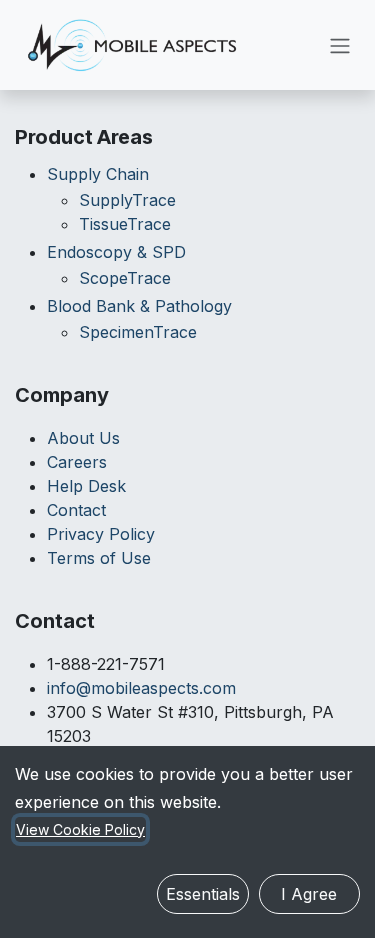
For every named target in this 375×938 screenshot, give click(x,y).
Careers (77, 462)
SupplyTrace (127, 200)
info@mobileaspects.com (141, 688)
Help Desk (86, 486)
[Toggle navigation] (340, 45)
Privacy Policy (101, 534)
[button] (203, 894)
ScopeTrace (125, 278)
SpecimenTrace (138, 332)
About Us (83, 438)
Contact (76, 510)
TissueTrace (125, 224)
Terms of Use (99, 558)
